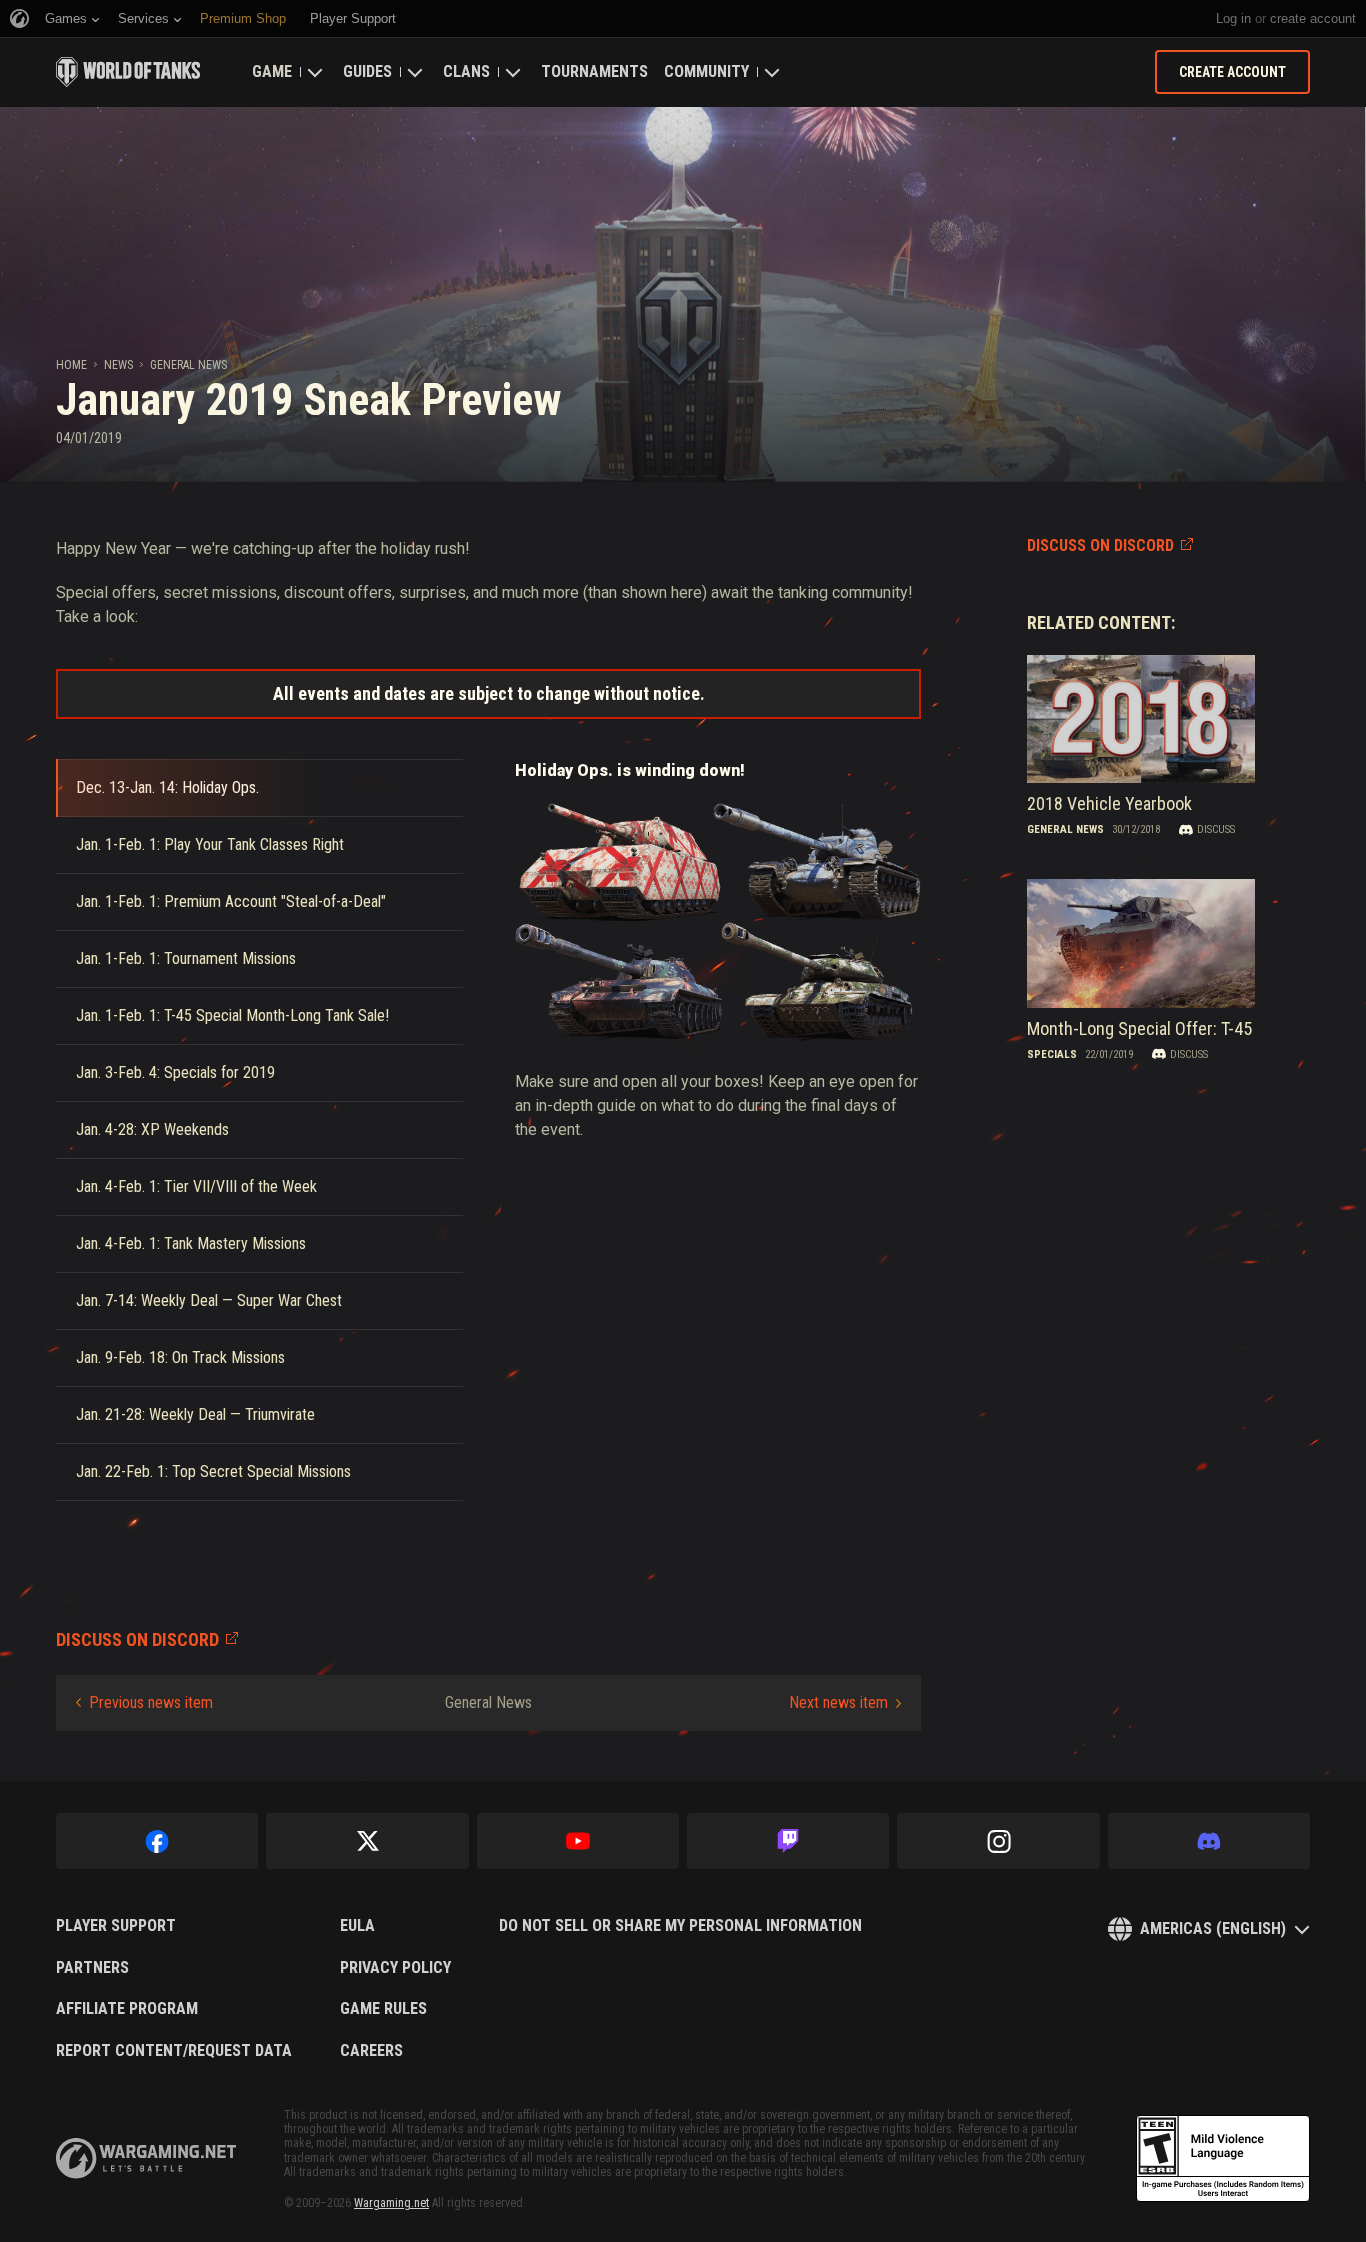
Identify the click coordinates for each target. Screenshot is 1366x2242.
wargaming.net (146, 2158)
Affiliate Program (127, 2009)
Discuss (1216, 829)
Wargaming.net (391, 2203)
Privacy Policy (395, 1968)
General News (188, 365)
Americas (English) (1213, 1928)
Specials (1052, 1054)
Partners (92, 1968)
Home (71, 365)
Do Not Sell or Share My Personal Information (680, 1926)
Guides (367, 71)
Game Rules (383, 2009)
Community (706, 71)
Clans (466, 71)
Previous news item (151, 1702)
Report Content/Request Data (174, 2051)
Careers (371, 2051)
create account (1313, 18)
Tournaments (594, 71)
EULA (357, 1926)
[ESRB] (1223, 2159)
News (118, 365)
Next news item (838, 1702)
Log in (1233, 18)
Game (272, 71)
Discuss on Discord (1100, 545)
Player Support (116, 1926)
